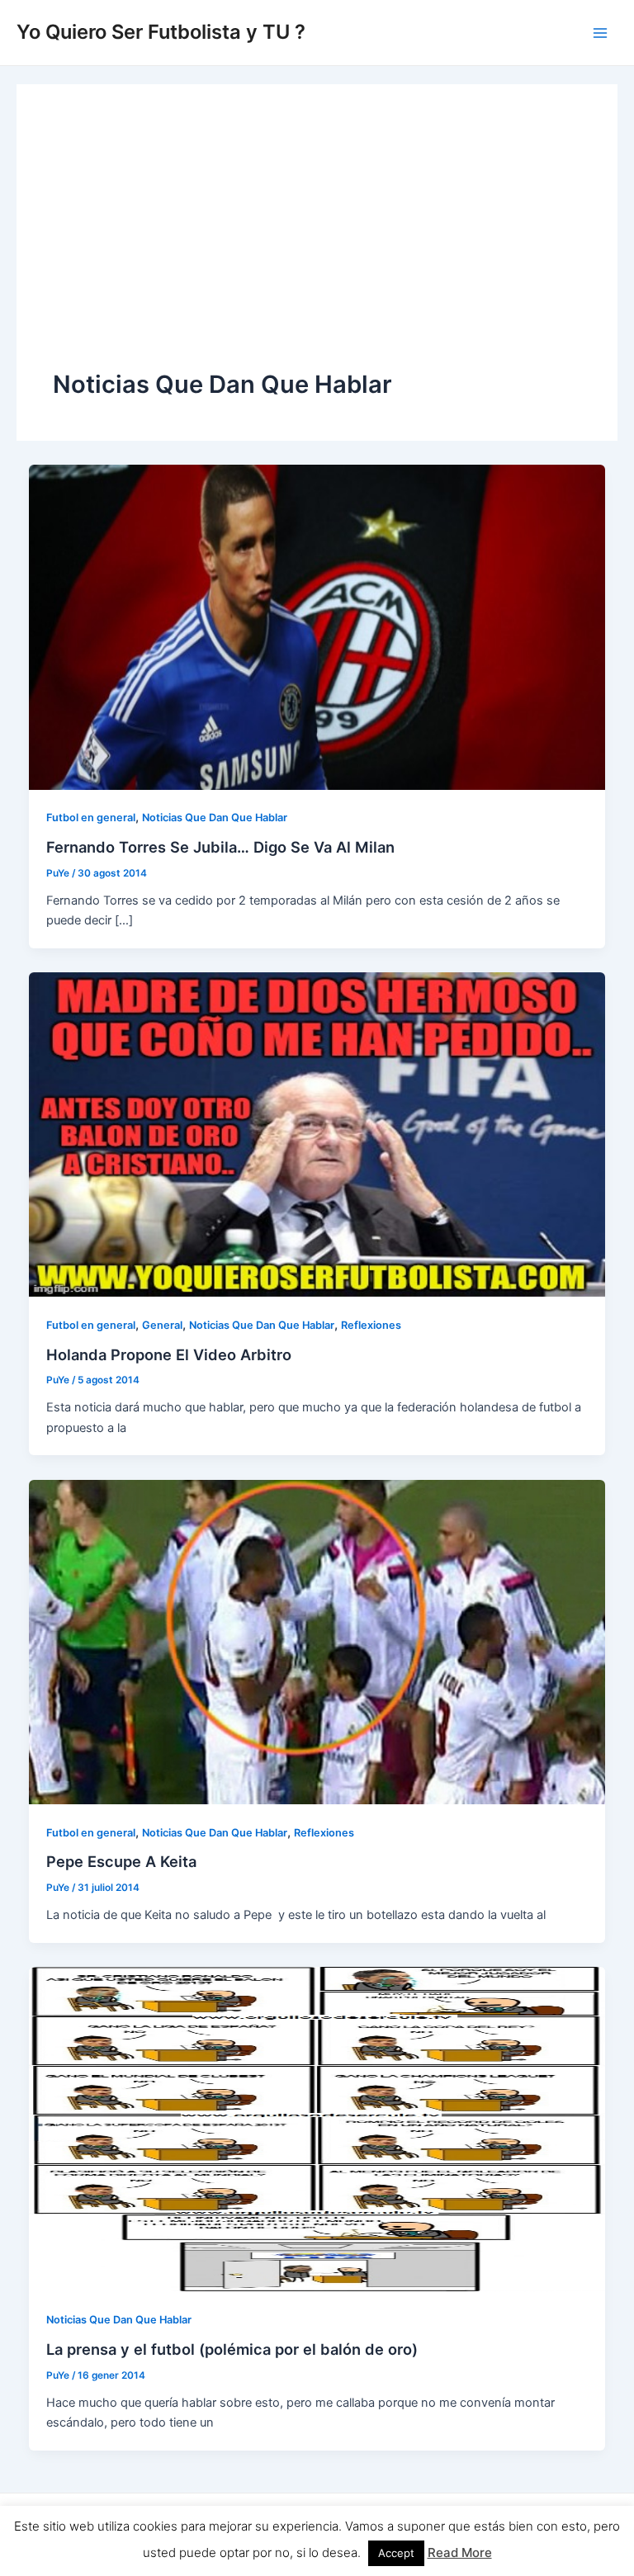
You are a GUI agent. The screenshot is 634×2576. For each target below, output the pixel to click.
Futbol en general (91, 818)
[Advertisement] (317, 244)
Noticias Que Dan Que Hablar (215, 818)
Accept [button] (396, 2553)
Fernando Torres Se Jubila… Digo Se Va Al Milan (220, 847)
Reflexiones (371, 1325)
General (162, 1325)
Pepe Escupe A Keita (121, 1861)
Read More (460, 2552)
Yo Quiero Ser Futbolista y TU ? (161, 32)
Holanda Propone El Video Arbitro (169, 1354)
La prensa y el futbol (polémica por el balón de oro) (232, 2349)
